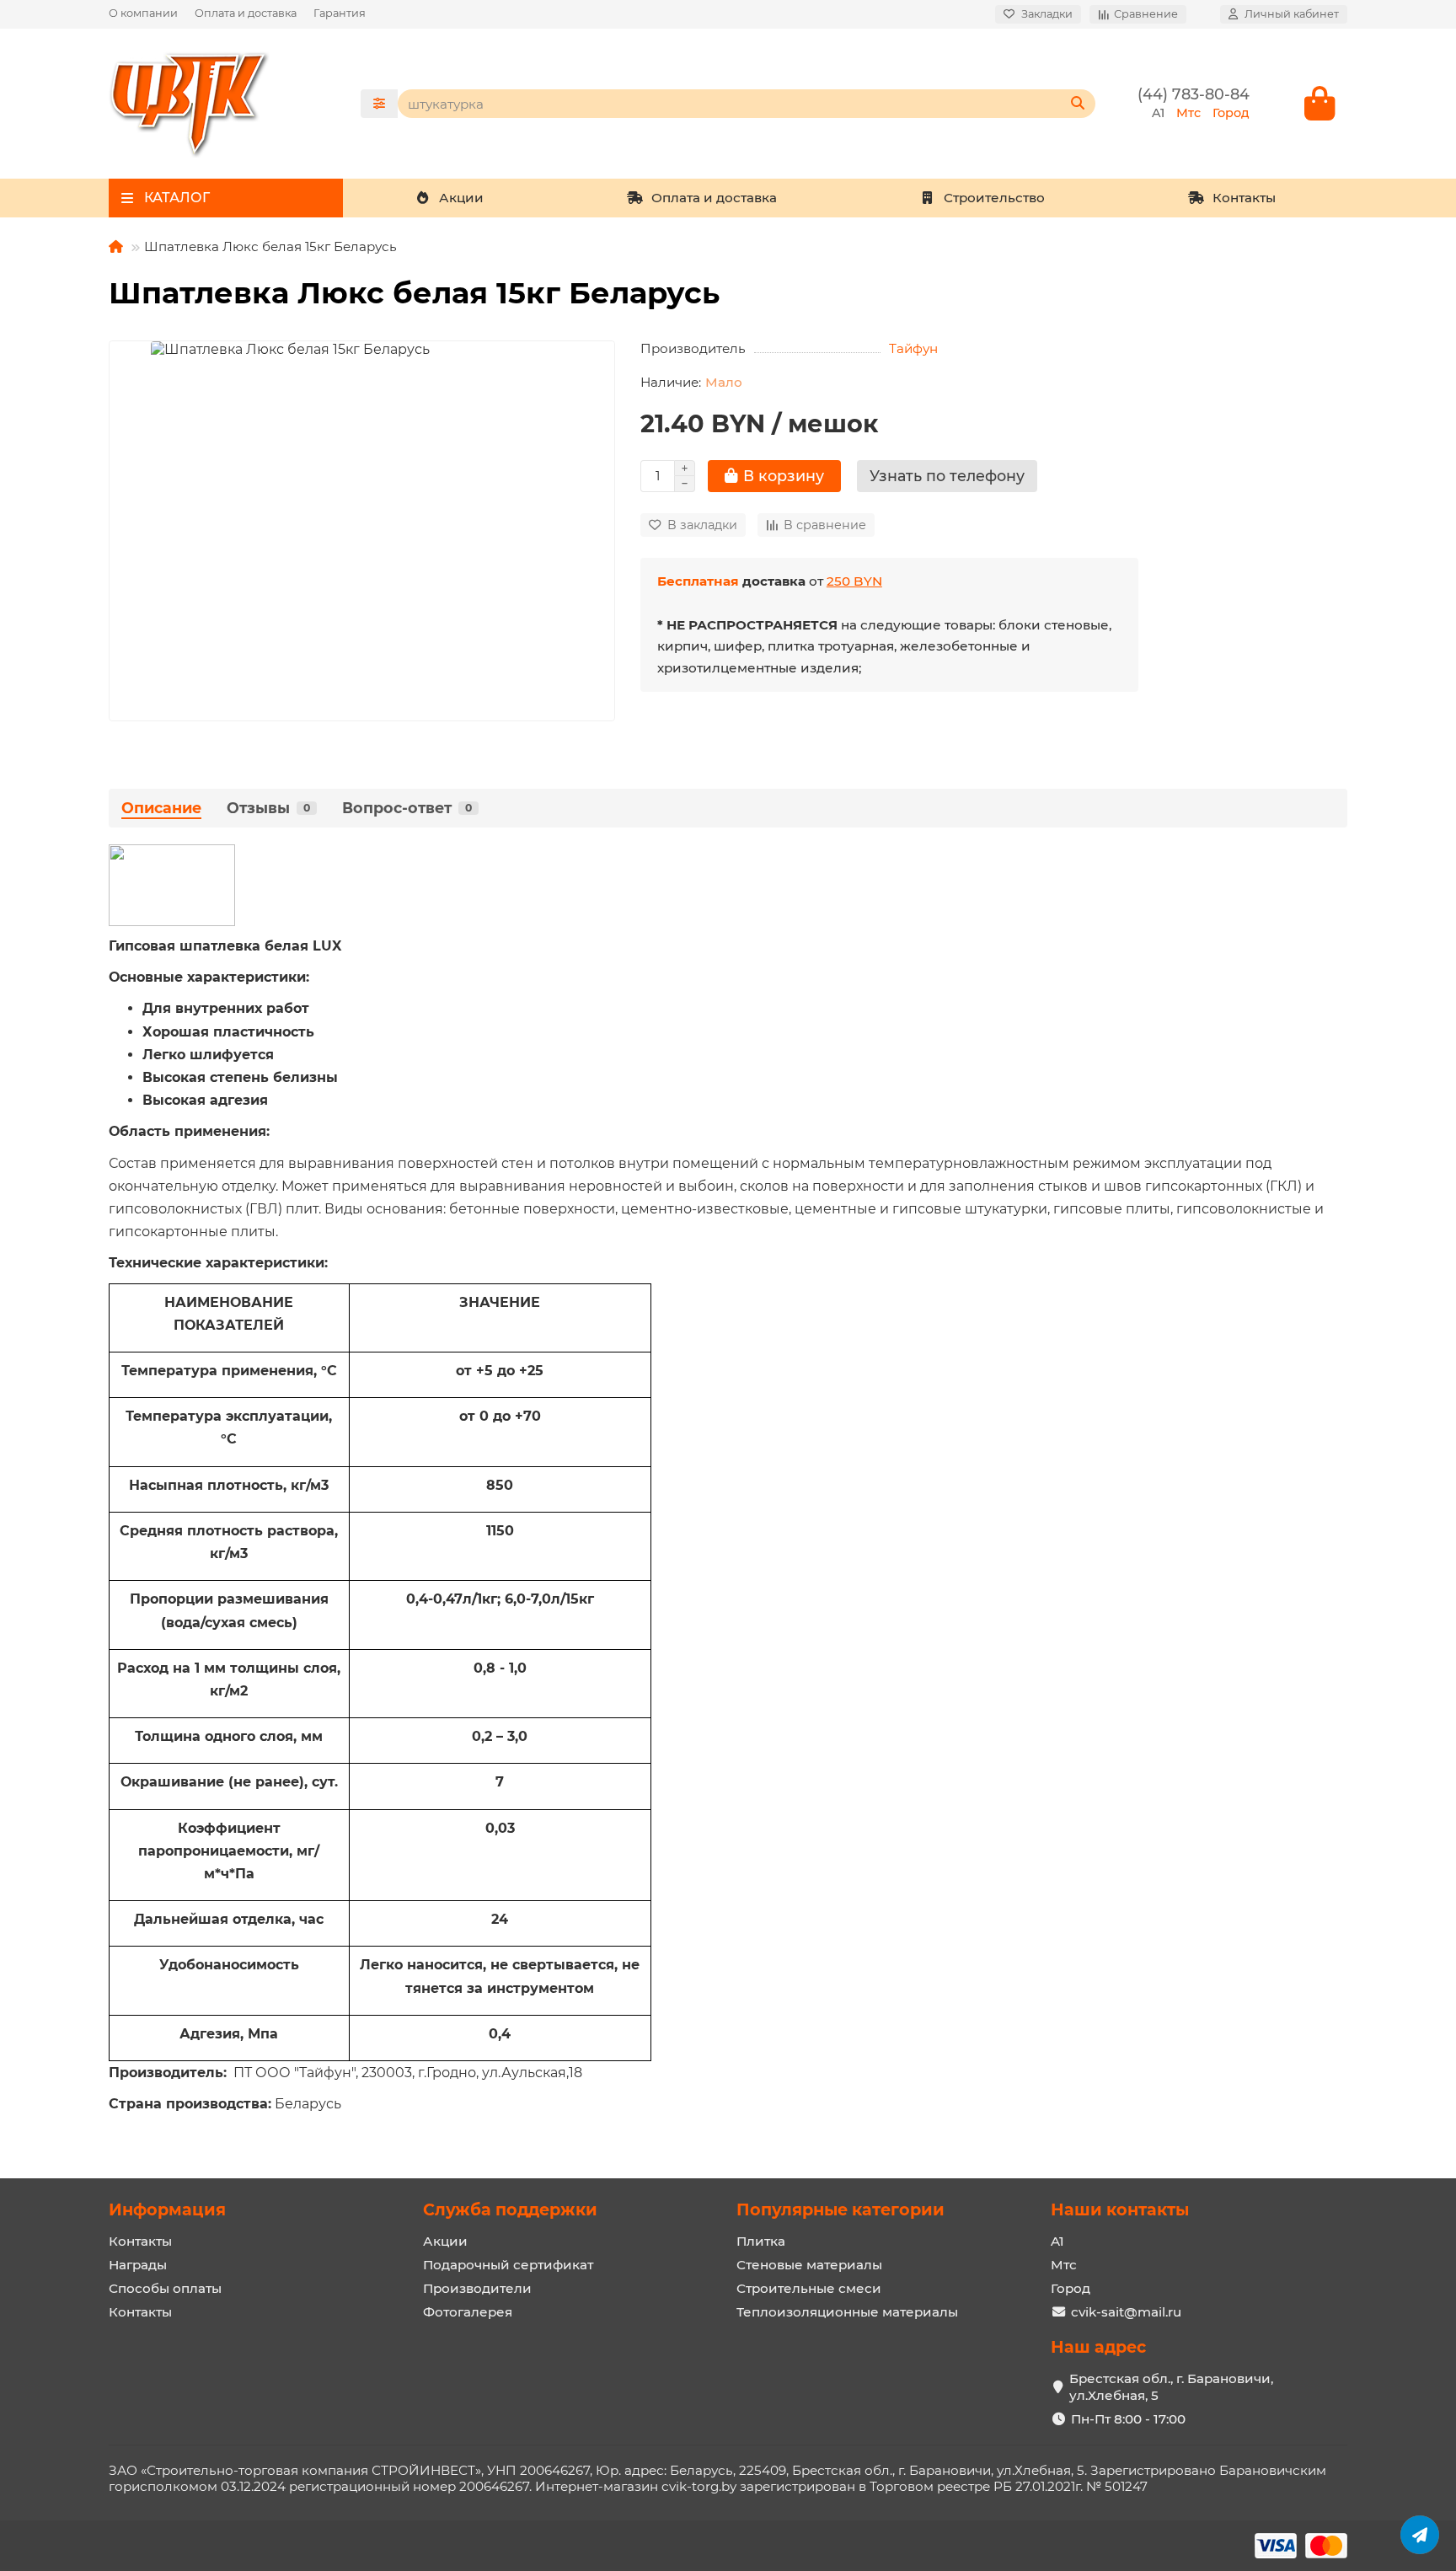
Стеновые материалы (809, 2265)
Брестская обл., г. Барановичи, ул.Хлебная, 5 (1171, 2387)
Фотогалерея (468, 2312)
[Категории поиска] (379, 104)
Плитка (761, 2241)
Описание (161, 808)
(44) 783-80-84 (1194, 94)
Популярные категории (840, 2209)
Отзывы (268, 808)
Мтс (1064, 2265)
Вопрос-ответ (407, 808)
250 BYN (854, 581)
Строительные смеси (809, 2288)
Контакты (1244, 198)
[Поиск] (1078, 104)
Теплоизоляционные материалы (847, 2312)
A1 (1057, 2241)
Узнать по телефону (947, 476)
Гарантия (340, 13)
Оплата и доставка (246, 13)
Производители (477, 2288)
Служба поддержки (510, 2209)
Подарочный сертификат (508, 2265)
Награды (138, 2265)
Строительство (994, 198)
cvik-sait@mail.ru (1126, 2312)
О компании (143, 13)
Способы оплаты (165, 2288)
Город (1071, 2288)
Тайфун (913, 348)
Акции (461, 198)
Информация (167, 2209)
